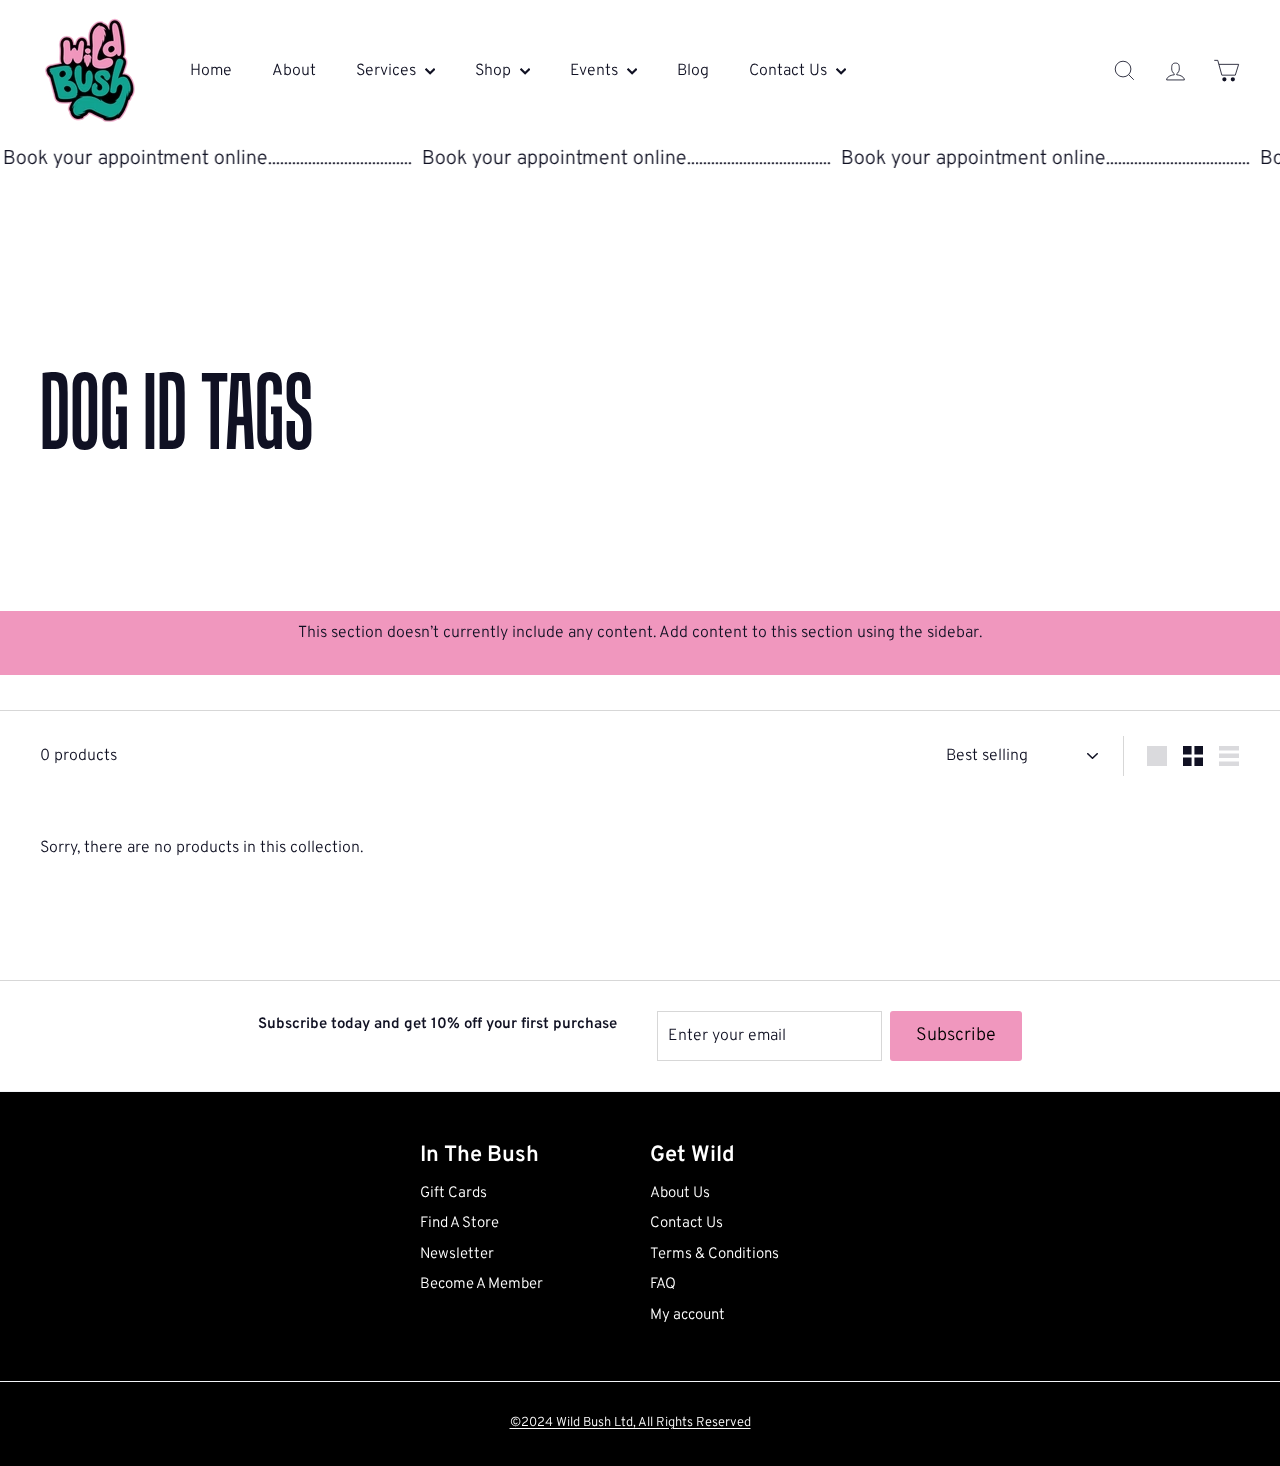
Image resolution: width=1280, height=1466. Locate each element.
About (294, 71)
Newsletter (457, 1254)
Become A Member (481, 1284)
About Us (680, 1193)
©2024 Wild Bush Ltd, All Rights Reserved (630, 1423)
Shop (495, 71)
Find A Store (459, 1223)
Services (388, 71)
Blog (693, 71)
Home (211, 71)
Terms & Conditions (714, 1254)
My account (687, 1315)
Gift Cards (453, 1193)
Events (596, 71)
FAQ (663, 1284)
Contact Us (790, 71)
